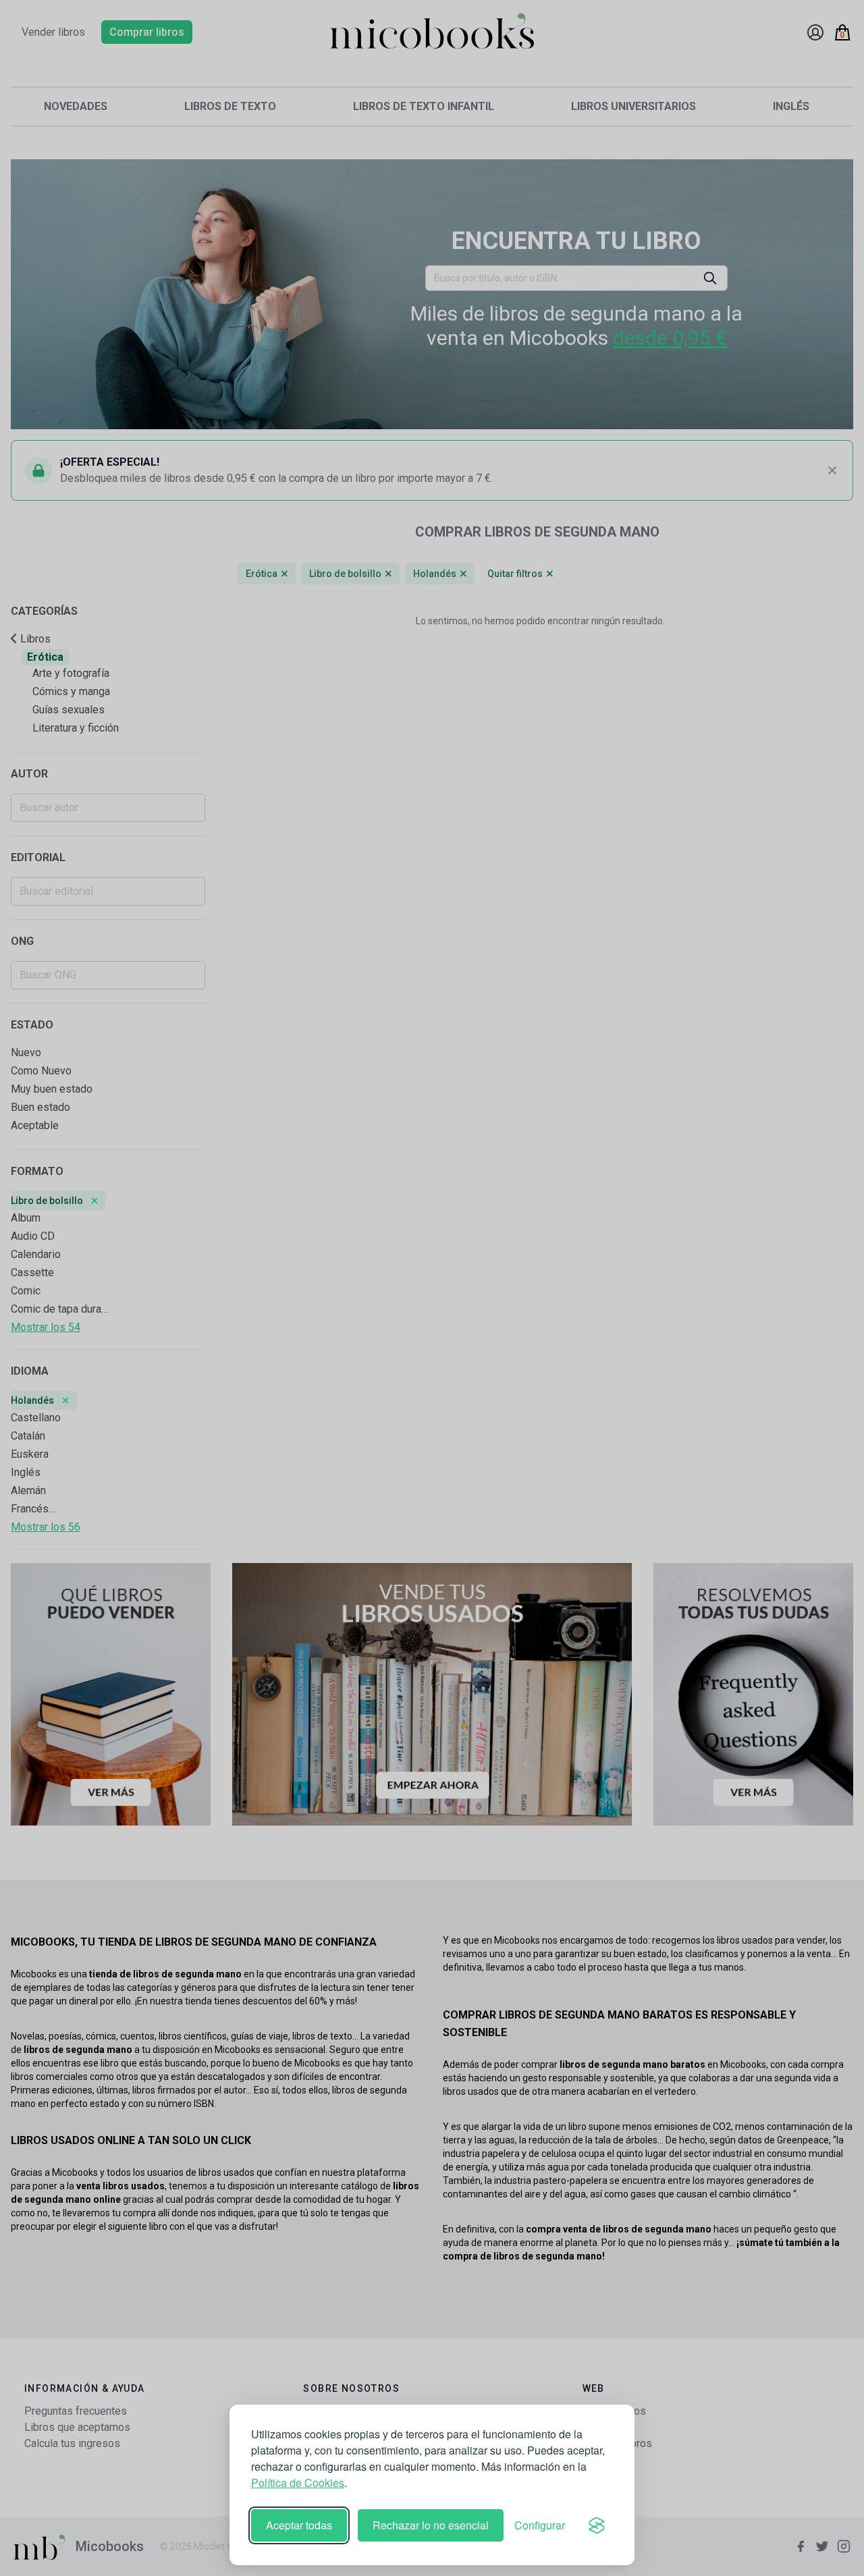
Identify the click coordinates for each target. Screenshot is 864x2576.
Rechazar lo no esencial (431, 2525)
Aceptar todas (299, 2525)
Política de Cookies (298, 2483)
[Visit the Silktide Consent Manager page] (597, 2525)
